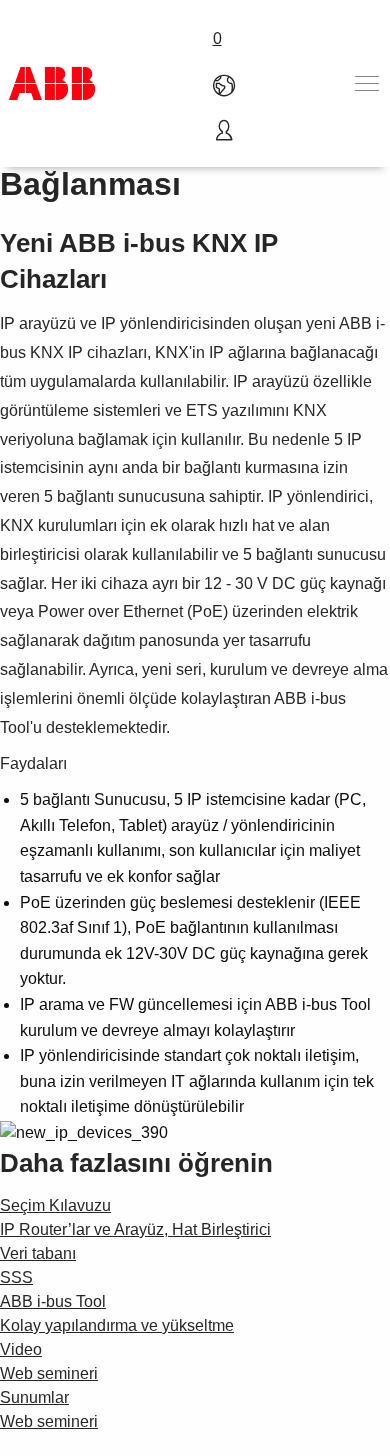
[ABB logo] (52, 83)
